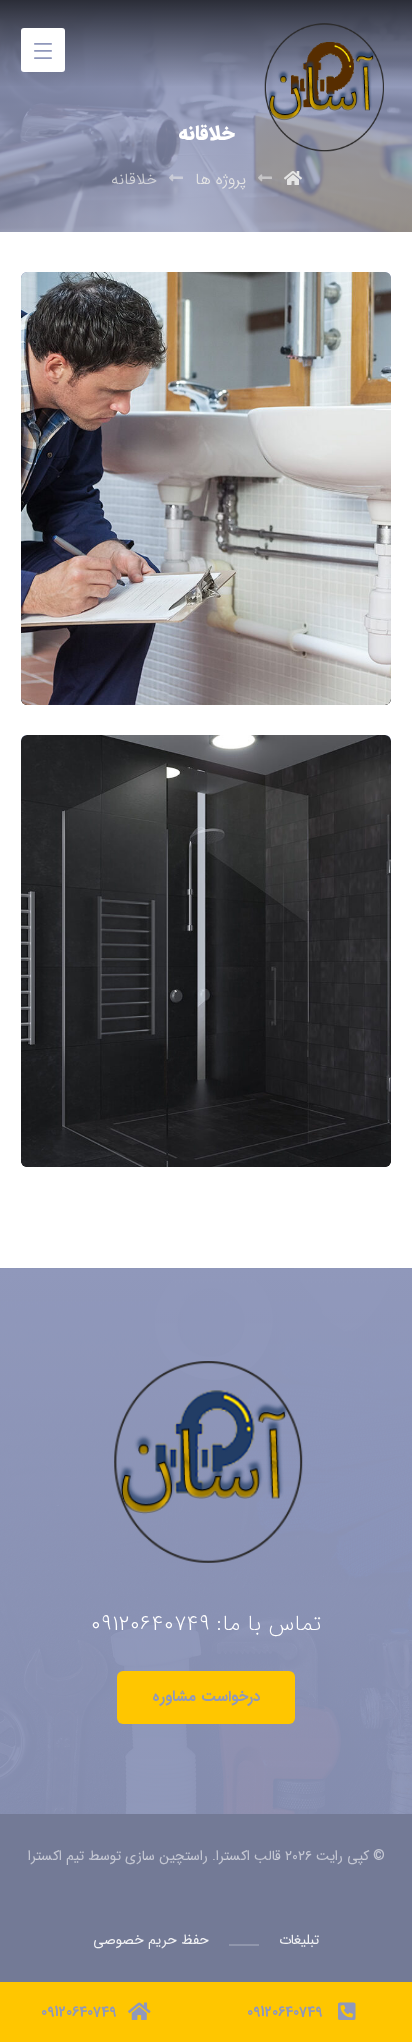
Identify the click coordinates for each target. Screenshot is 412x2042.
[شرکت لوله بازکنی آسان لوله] (320, 43)
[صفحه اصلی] (293, 179)
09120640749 (150, 1624)
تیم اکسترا (56, 1856)
